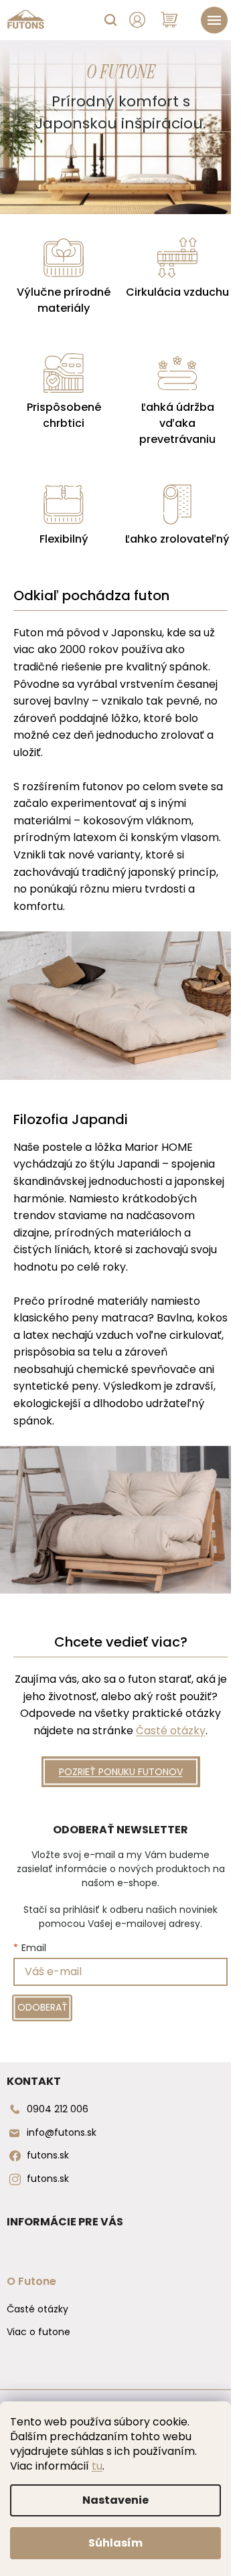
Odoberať (43, 2007)
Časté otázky (171, 1731)
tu (97, 2466)
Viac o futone (38, 2332)
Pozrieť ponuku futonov (121, 1772)
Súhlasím (115, 2543)
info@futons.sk (62, 2132)
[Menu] (214, 20)
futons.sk (48, 2155)
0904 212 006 (58, 2109)
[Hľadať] (110, 20)
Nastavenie (115, 2500)
